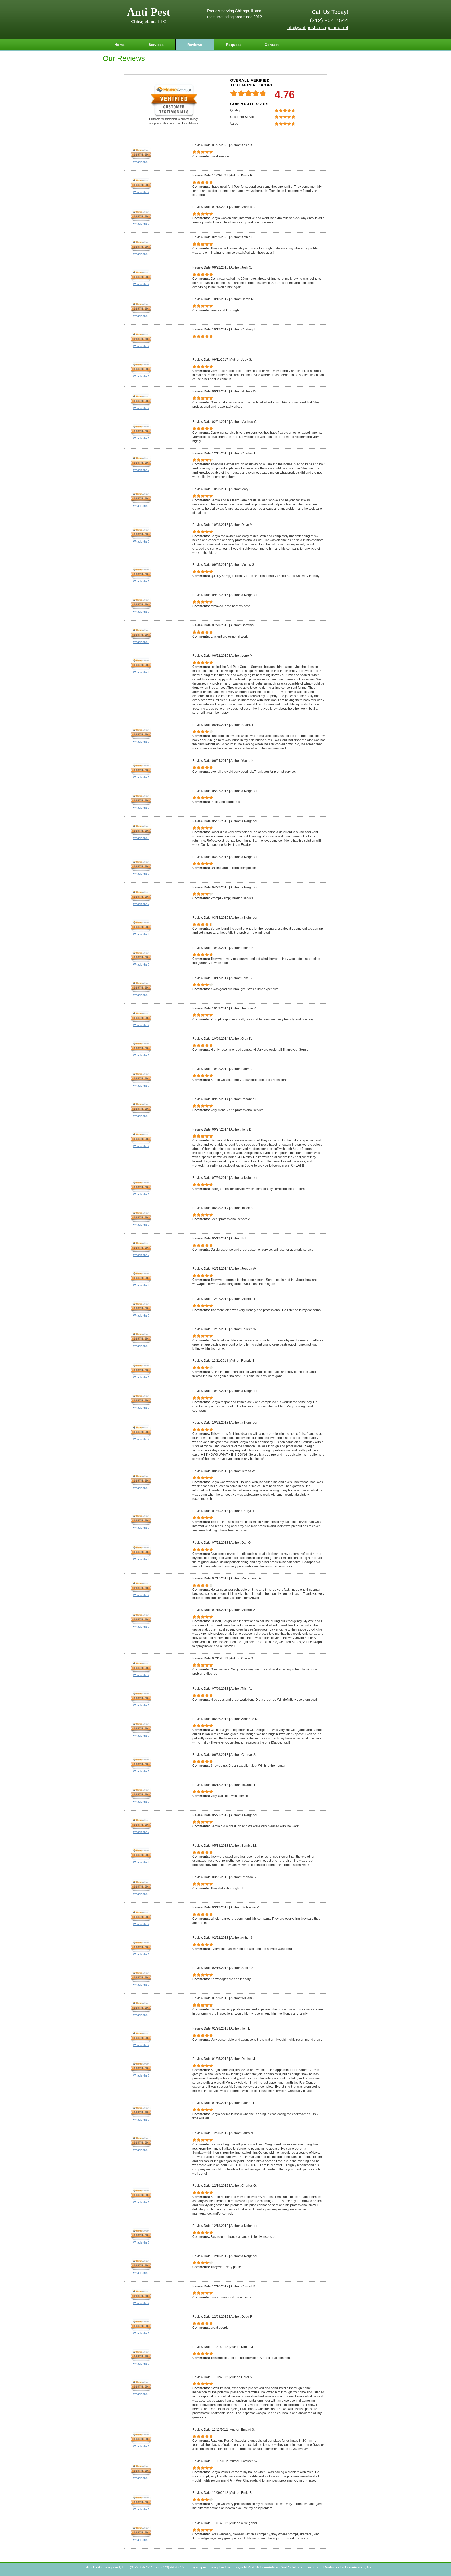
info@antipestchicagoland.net (317, 28)
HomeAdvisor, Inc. (359, 2567)
